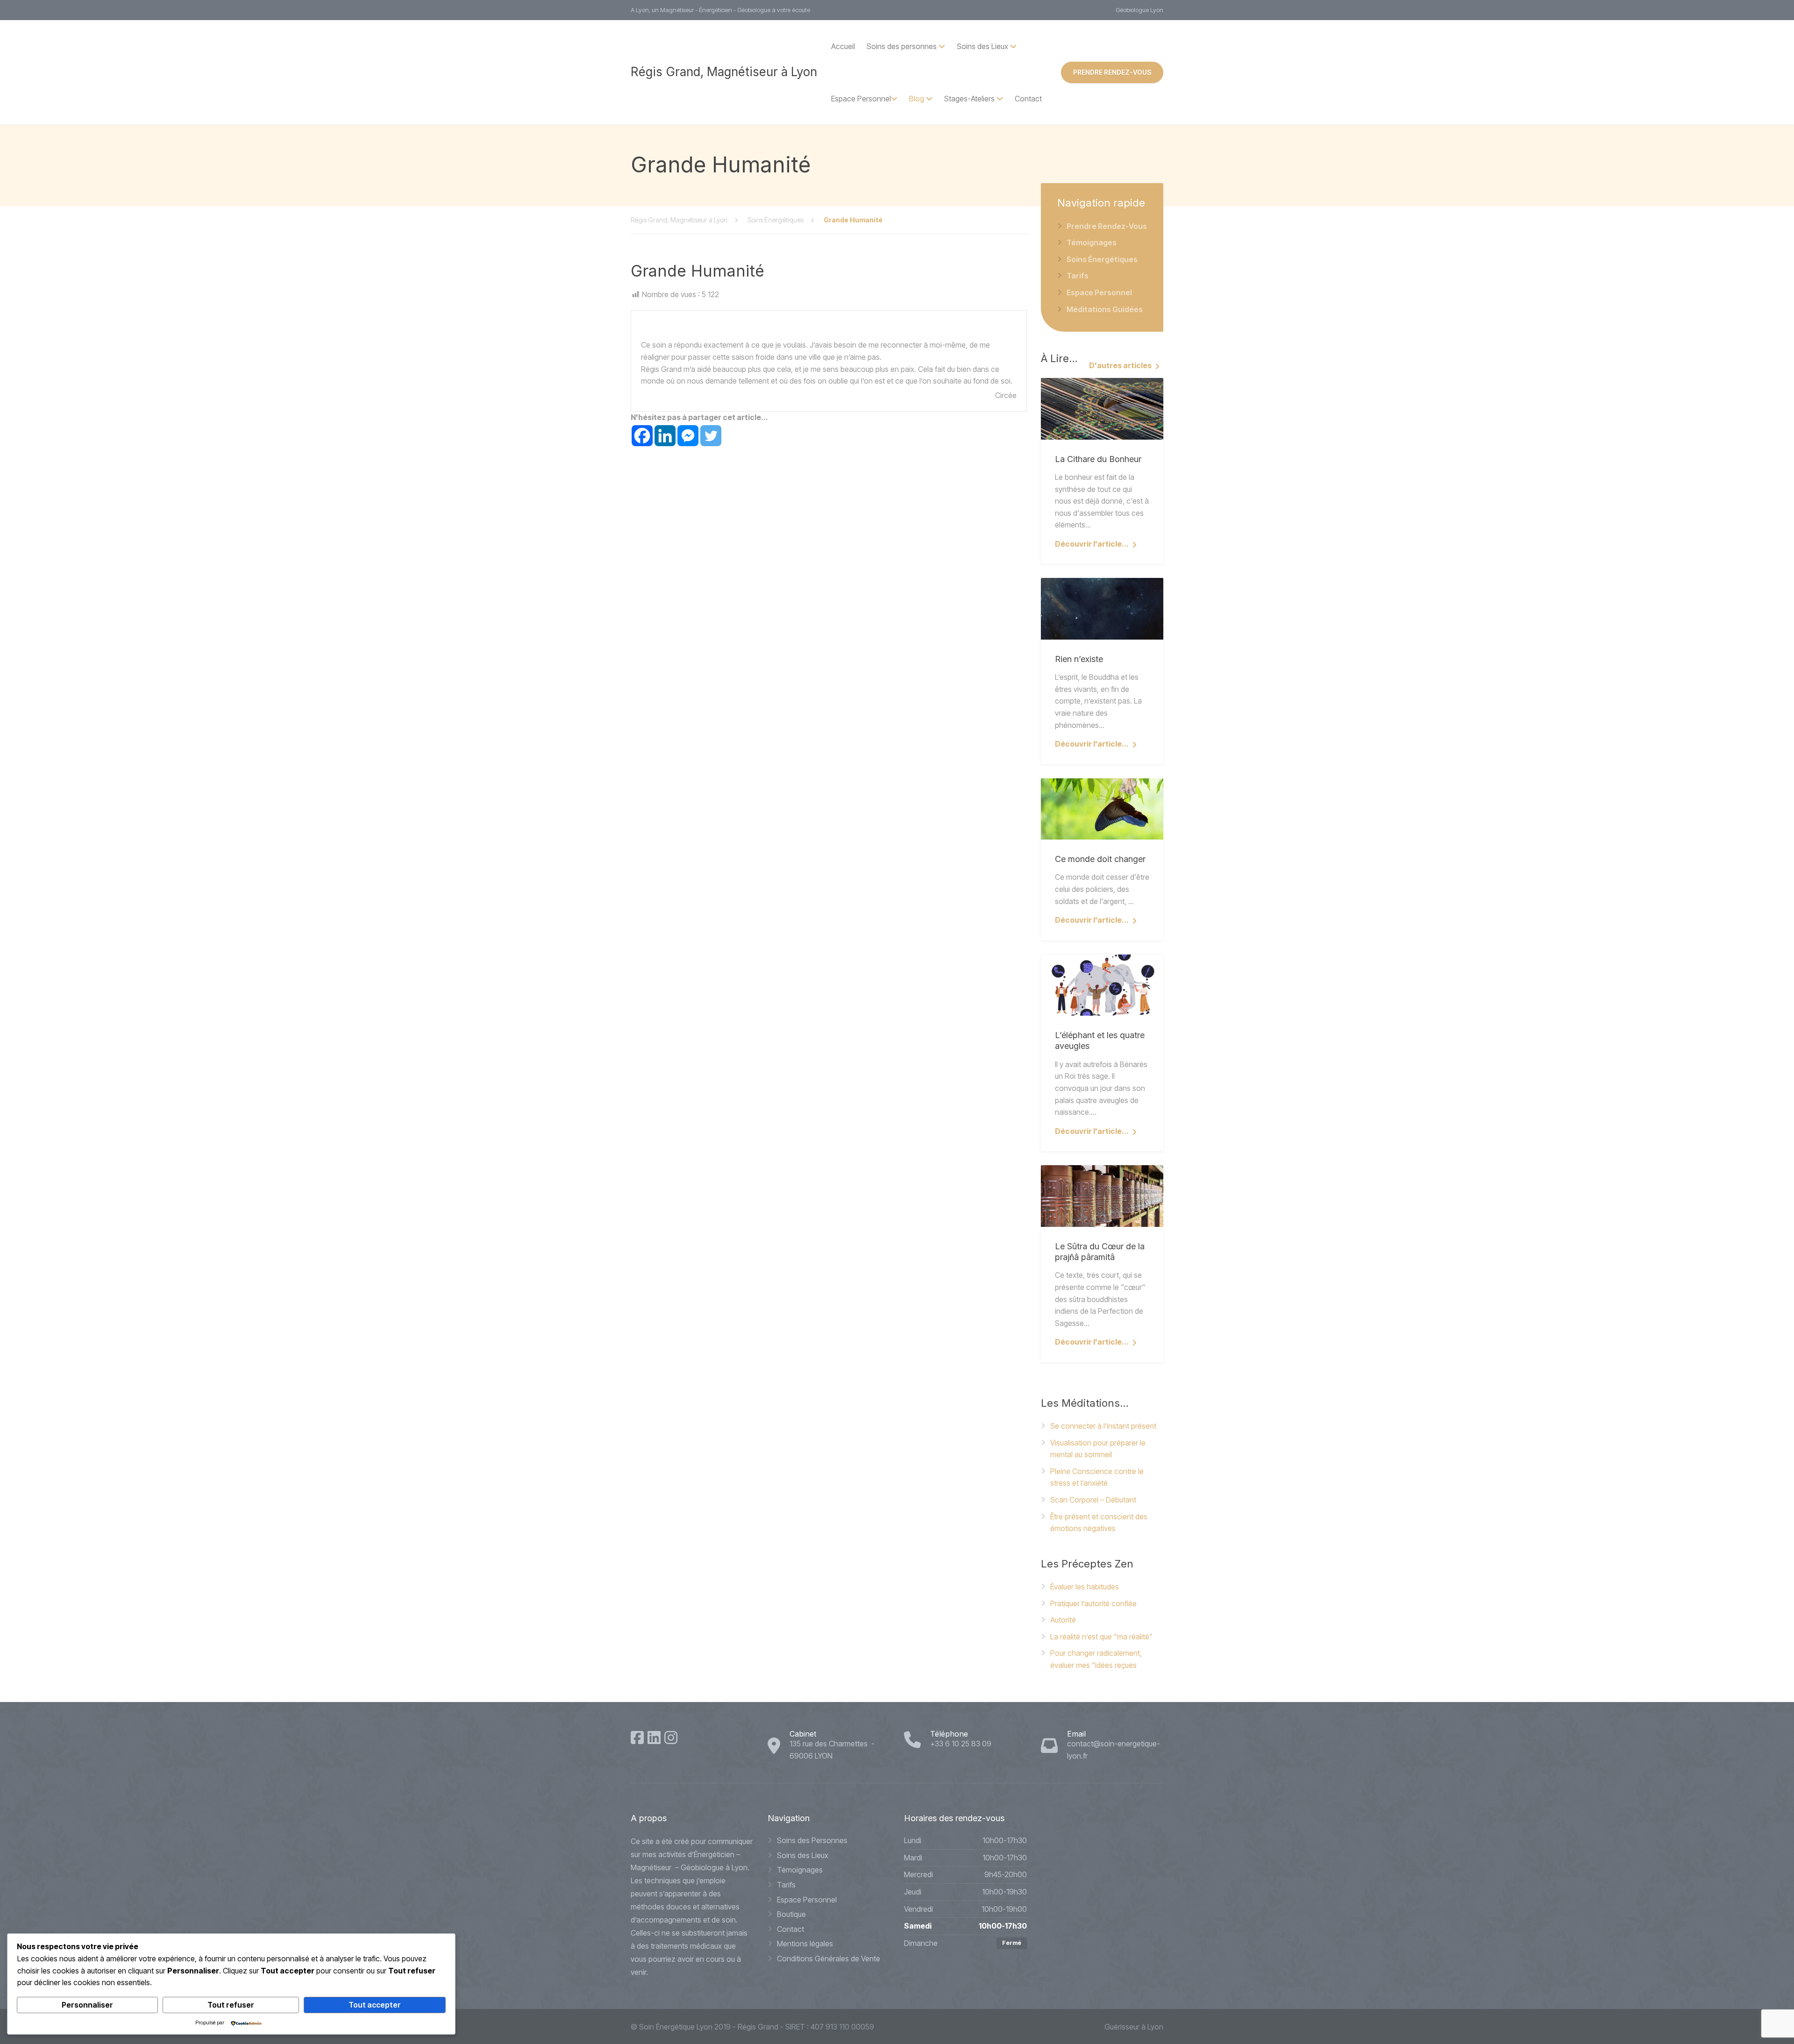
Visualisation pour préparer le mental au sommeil (1098, 1449)
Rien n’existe (1079, 659)
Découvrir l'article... (1092, 544)
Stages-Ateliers (969, 99)
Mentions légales (805, 1944)
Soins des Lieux (803, 1855)
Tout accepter (375, 2005)
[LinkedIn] (654, 1738)
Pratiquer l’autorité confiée (1093, 1603)
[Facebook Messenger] (688, 436)
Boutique (791, 1914)
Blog (917, 99)
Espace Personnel (861, 99)
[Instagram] (671, 1738)
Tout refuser (231, 2005)
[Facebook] (642, 436)
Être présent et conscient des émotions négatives (1099, 1523)
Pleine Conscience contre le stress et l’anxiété (1097, 1477)
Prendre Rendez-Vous (1107, 226)
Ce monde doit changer (1100, 859)
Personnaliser (87, 2005)
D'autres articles (1120, 365)
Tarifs (1078, 276)
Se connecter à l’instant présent (1103, 1426)
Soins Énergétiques (1102, 259)
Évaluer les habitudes (1085, 1587)
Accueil (843, 46)
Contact (1028, 99)
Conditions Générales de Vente (829, 1959)
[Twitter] (711, 436)
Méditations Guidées (1105, 309)
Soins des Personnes (812, 1840)
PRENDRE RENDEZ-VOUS (1112, 72)
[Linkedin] (665, 436)
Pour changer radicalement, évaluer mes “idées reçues (1096, 1659)
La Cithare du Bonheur (1098, 459)
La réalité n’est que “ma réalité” (1101, 1637)
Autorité (1063, 1620)
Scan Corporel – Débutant (1093, 1500)
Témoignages (1092, 242)
